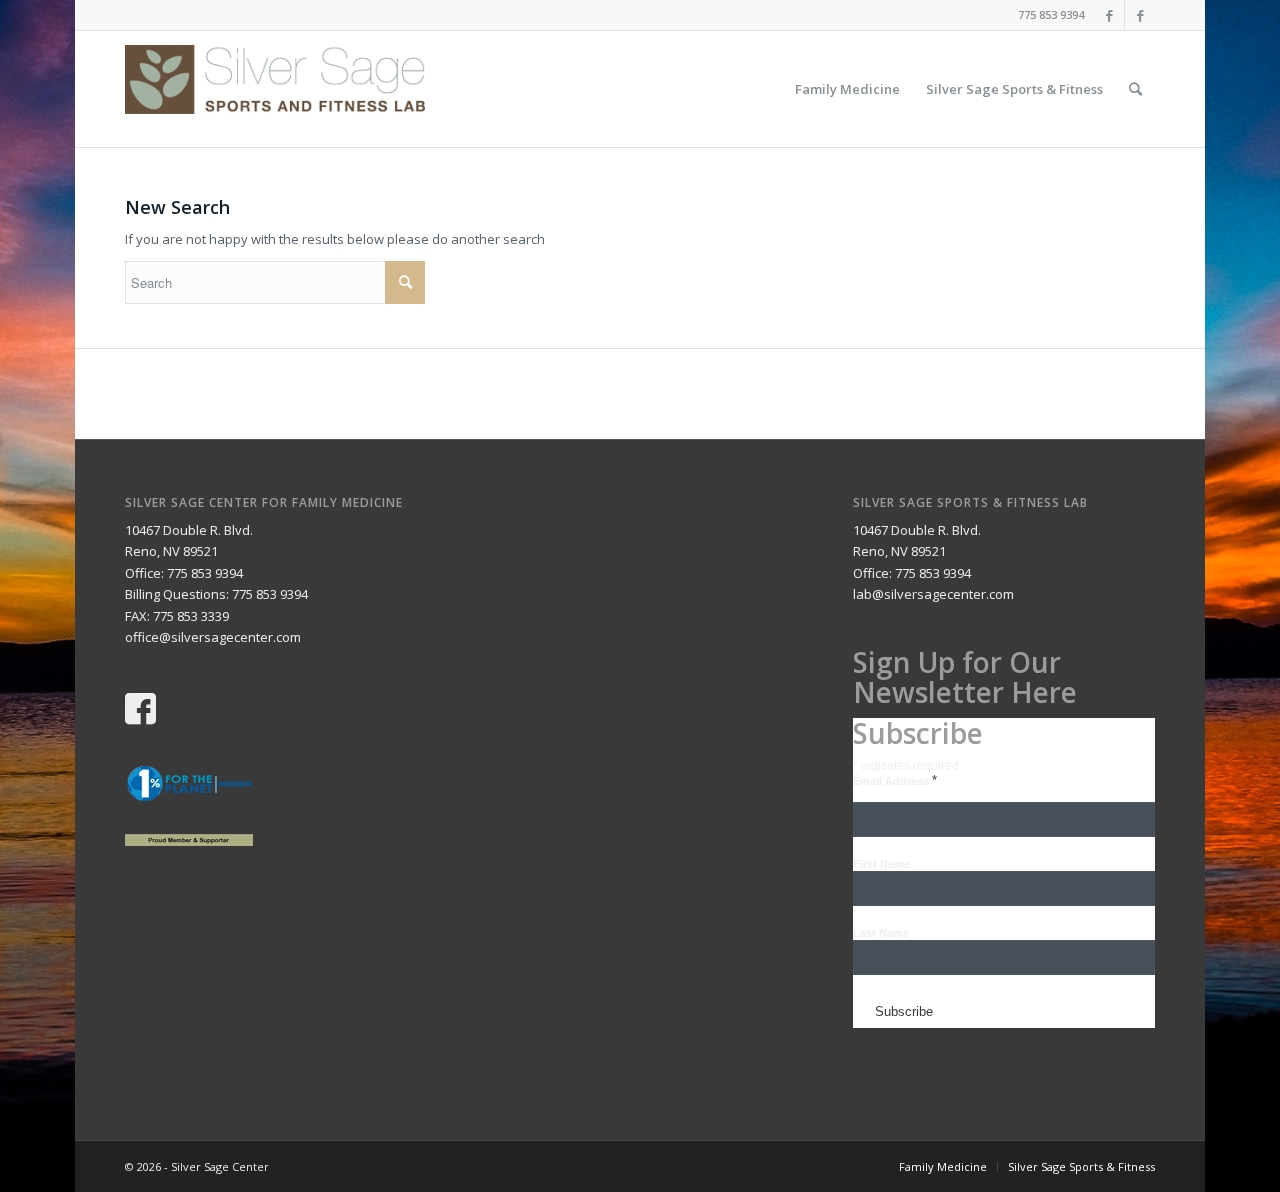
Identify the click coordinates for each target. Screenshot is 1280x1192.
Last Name (881, 933)
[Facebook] (1109, 15)
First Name (881, 864)
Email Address (895, 781)
